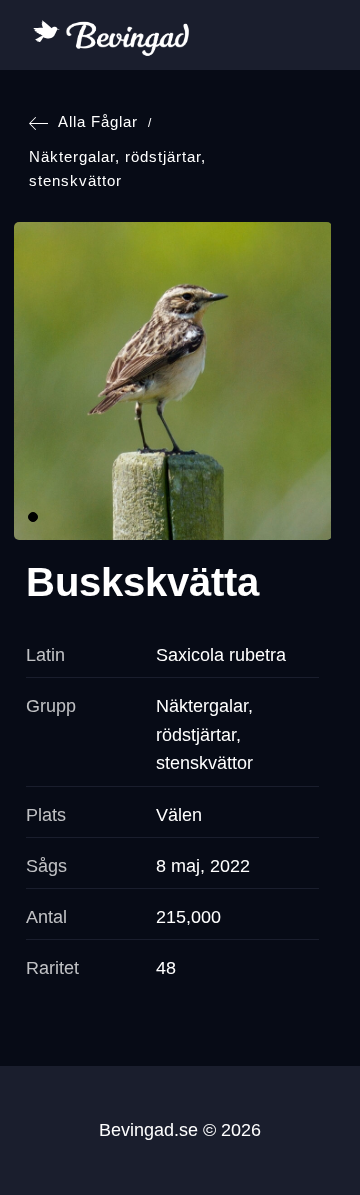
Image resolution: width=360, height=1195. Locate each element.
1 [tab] (33, 517)
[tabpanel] (173, 381)
